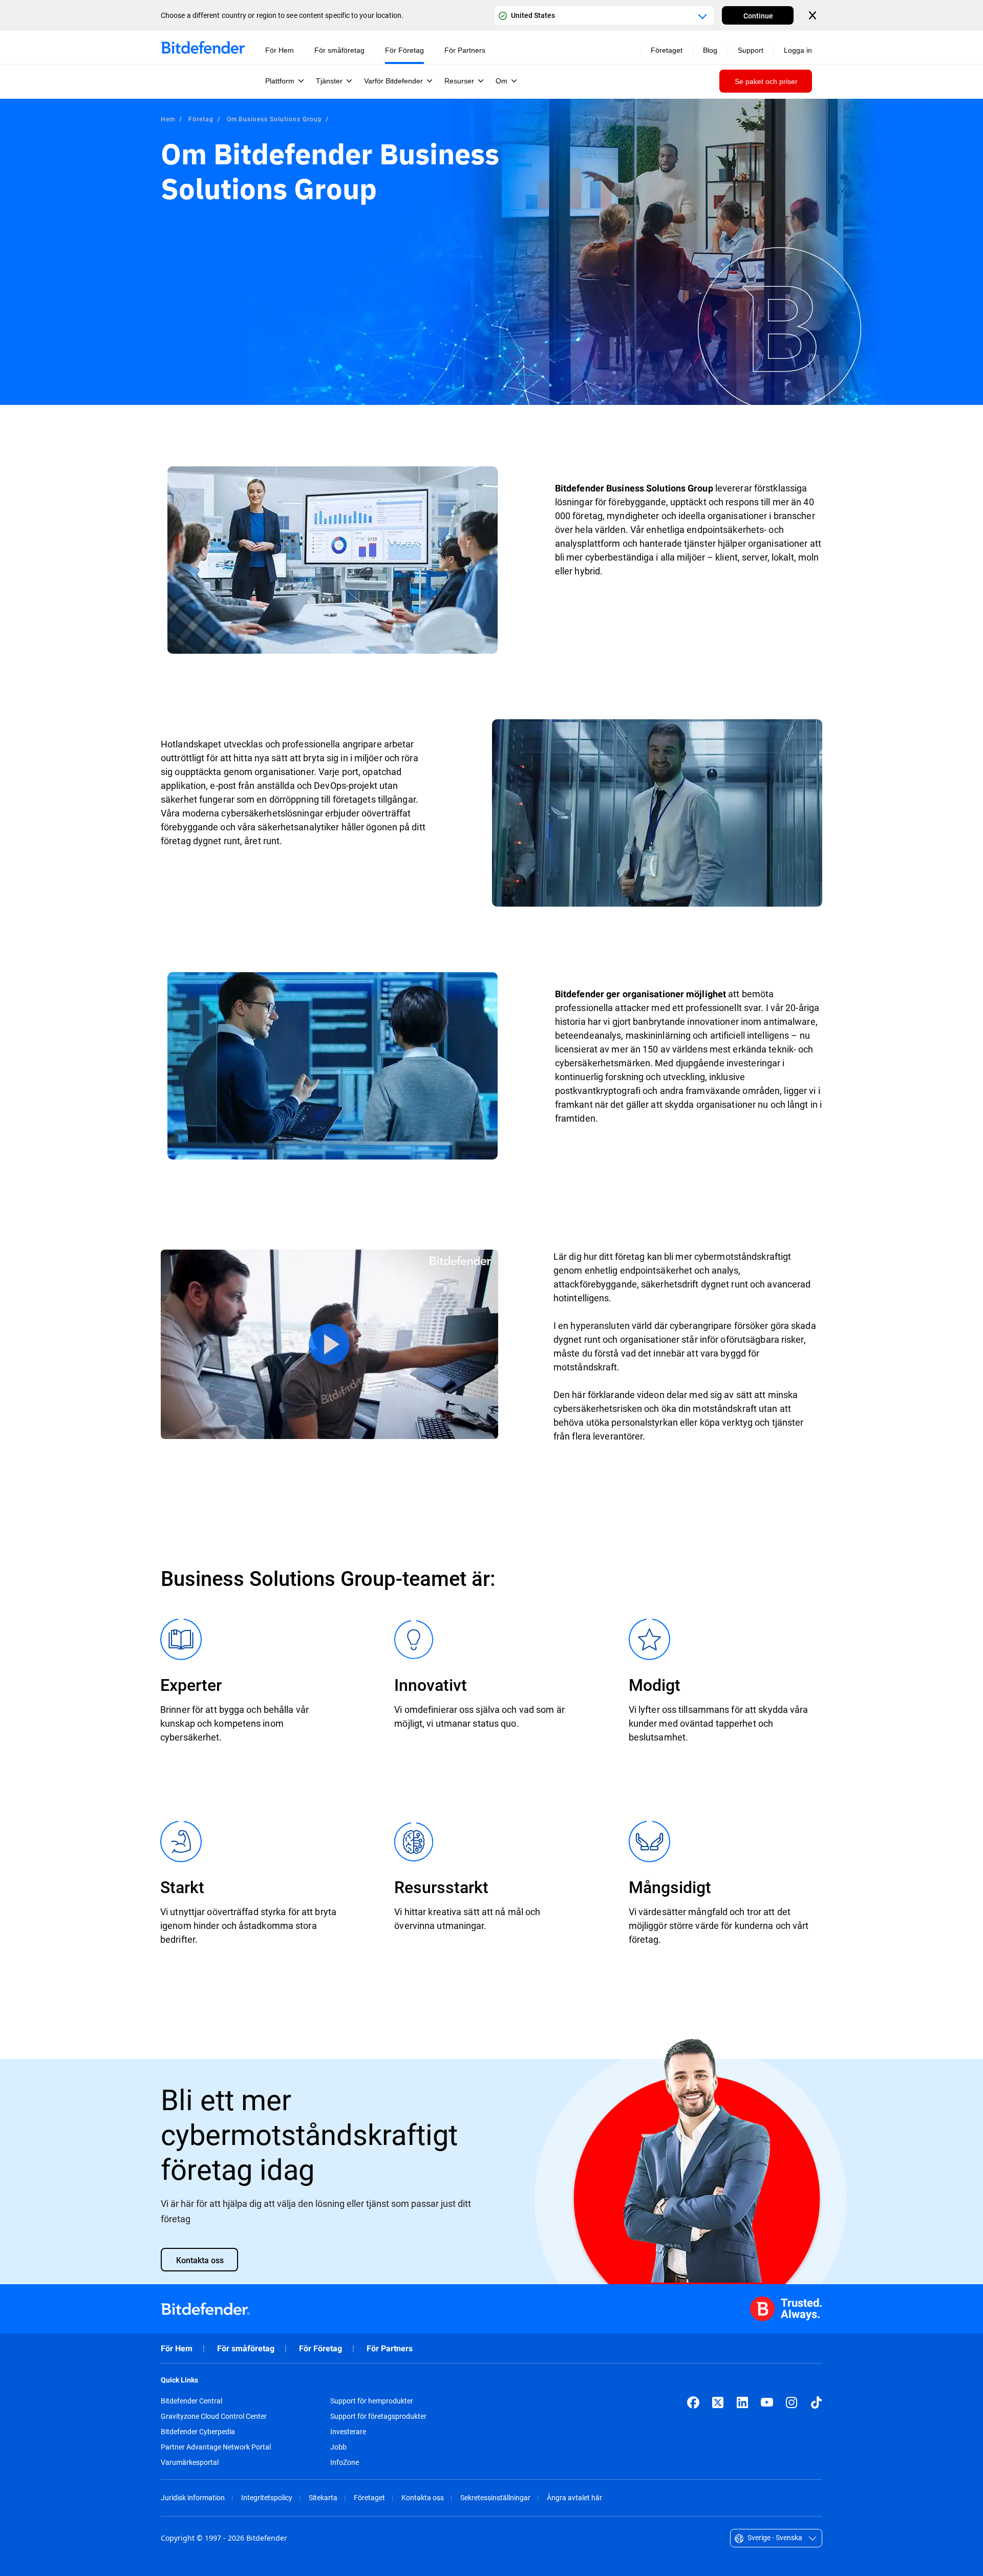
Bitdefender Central (191, 2401)
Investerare (348, 2432)
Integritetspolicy (267, 2497)
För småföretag (246, 2348)
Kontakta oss (423, 2497)
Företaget (369, 2497)
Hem (168, 119)
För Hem (177, 2348)
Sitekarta (323, 2497)
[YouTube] (767, 2402)
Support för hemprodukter (372, 2401)
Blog (710, 50)
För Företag (320, 2348)
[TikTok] (816, 2402)
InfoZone (345, 2462)
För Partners (390, 2348)
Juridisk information (193, 2497)
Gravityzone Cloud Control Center (214, 2416)
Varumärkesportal (190, 2462)
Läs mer (329, 1344)
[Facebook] (693, 2402)
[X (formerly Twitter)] (718, 2402)
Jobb (338, 2447)
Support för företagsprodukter (378, 2416)
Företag (201, 119)
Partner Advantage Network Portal (216, 2447)
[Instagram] (792, 2402)
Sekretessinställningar (495, 2497)
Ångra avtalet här (574, 2497)
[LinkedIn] (742, 2402)
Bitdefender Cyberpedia (198, 2432)
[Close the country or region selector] (814, 15)
